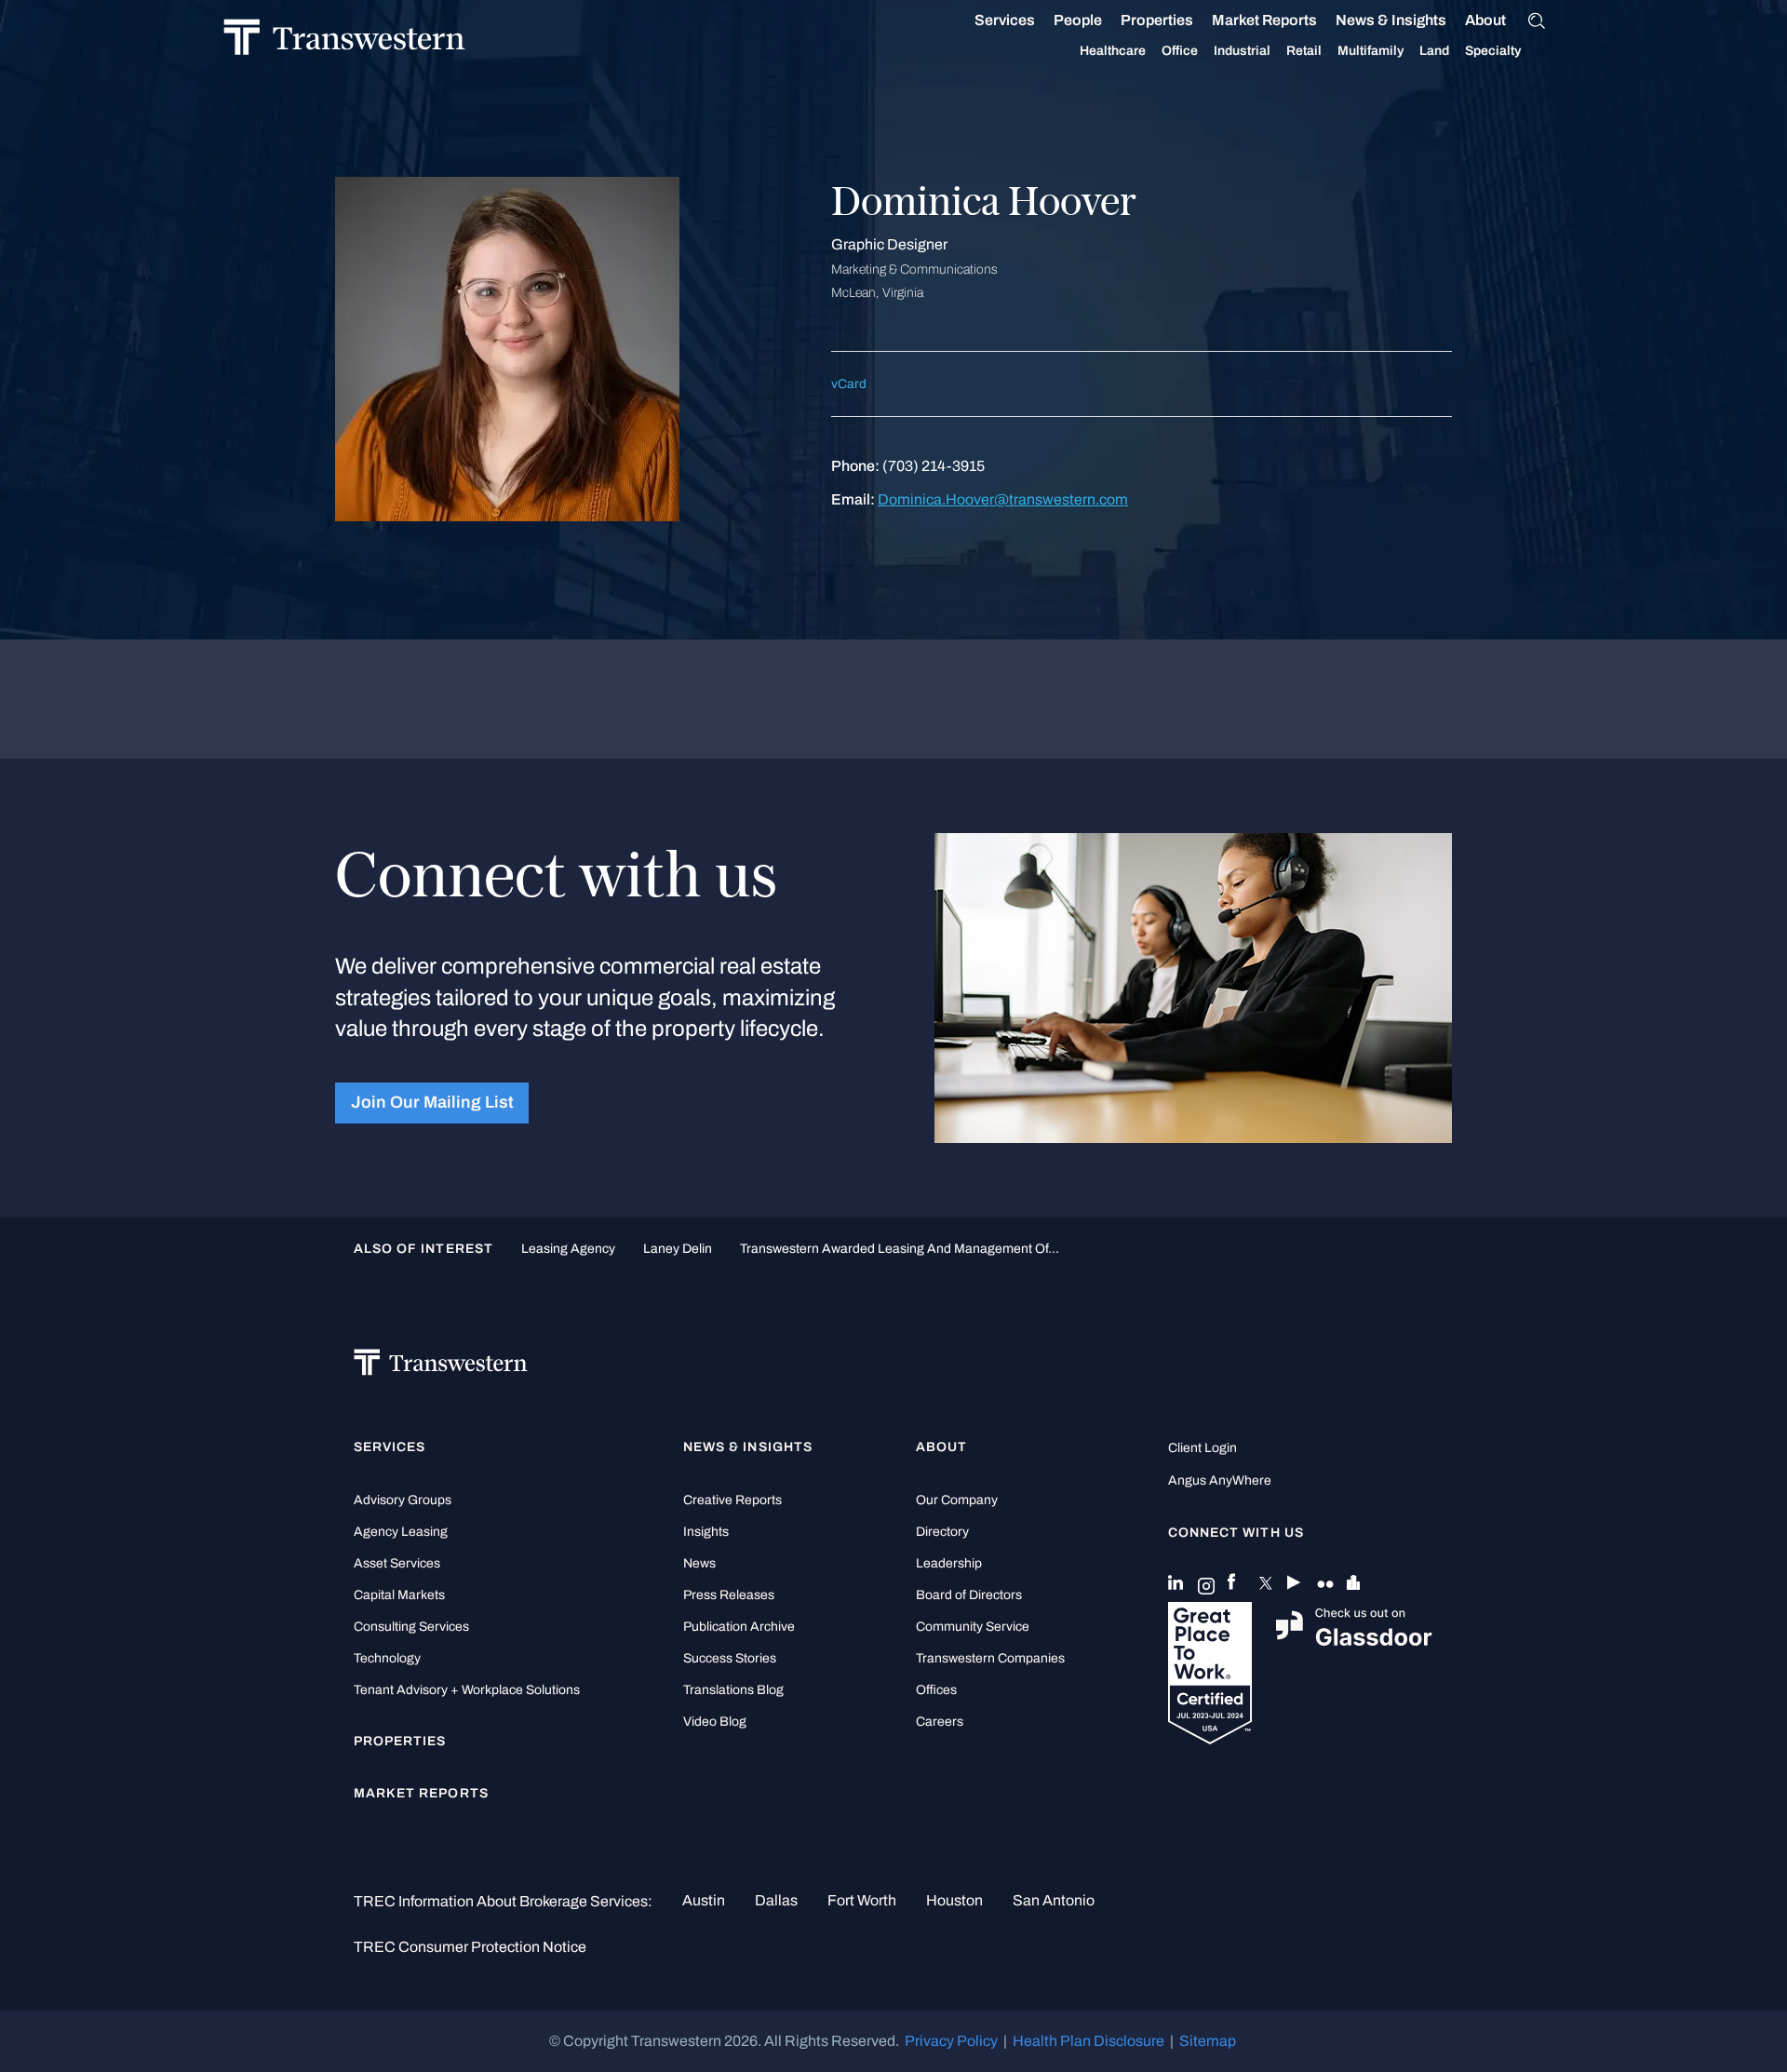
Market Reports (1264, 20)
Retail (1304, 51)
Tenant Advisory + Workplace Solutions (467, 1690)
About (1485, 20)
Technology (387, 1658)
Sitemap (1208, 2041)
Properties (1157, 20)
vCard (849, 384)
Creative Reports (732, 1500)
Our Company (957, 1500)
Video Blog (715, 1722)
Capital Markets (399, 1595)
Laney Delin (678, 1248)
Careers (940, 1722)
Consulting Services (411, 1627)
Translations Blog (733, 1690)
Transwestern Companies (990, 1658)
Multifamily (1370, 51)
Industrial (1242, 51)
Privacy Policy (951, 2041)
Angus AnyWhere (1220, 1480)
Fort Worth (862, 1900)
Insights (706, 1532)
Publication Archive (739, 1627)
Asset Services (397, 1563)
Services (1005, 20)
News (699, 1563)
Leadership (949, 1563)
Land (1434, 51)
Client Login (1203, 1448)
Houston (954, 1900)
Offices (936, 1690)
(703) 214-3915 (934, 466)
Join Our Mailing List (432, 1103)
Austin (704, 1900)
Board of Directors (969, 1595)
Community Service (973, 1627)
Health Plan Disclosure (1088, 2041)
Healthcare (1113, 51)
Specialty (1493, 51)
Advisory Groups (403, 1500)
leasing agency (568, 1248)
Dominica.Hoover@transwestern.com (1003, 499)
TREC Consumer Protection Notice (470, 1947)
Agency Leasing (401, 1532)
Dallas (776, 1900)
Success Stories (730, 1658)
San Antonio (1054, 1900)
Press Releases (729, 1595)
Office (1180, 51)
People (1078, 20)
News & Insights (1391, 20)
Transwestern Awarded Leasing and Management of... (900, 1248)
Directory (942, 1532)
